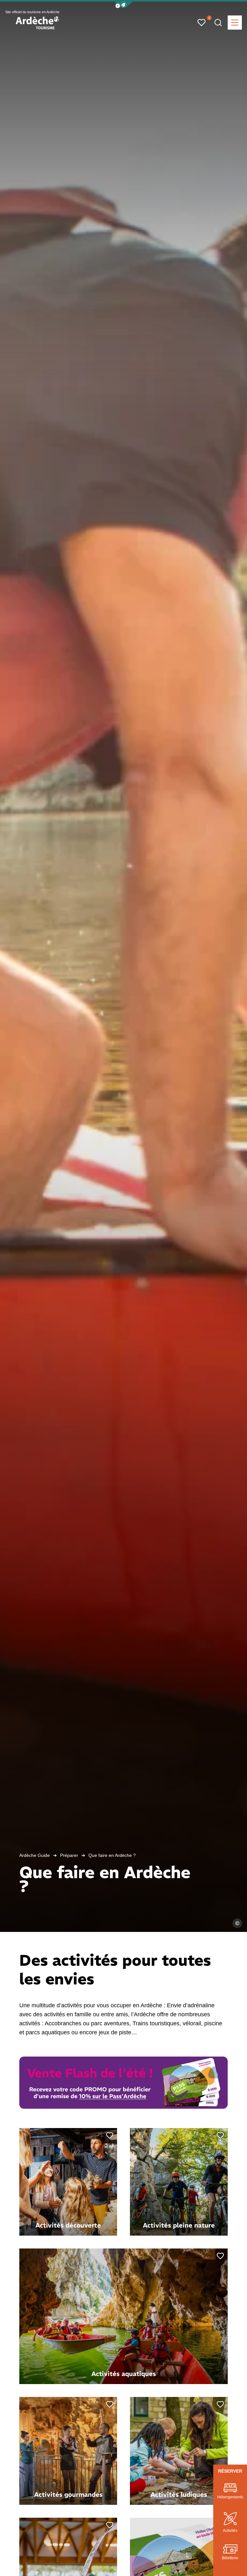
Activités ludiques (179, 2494)
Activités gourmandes (68, 2494)
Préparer (69, 1855)
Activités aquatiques (124, 2374)
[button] (123, 5)
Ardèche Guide (35, 1855)
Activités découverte (68, 2225)
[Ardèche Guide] (37, 23)
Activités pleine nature (179, 2225)
